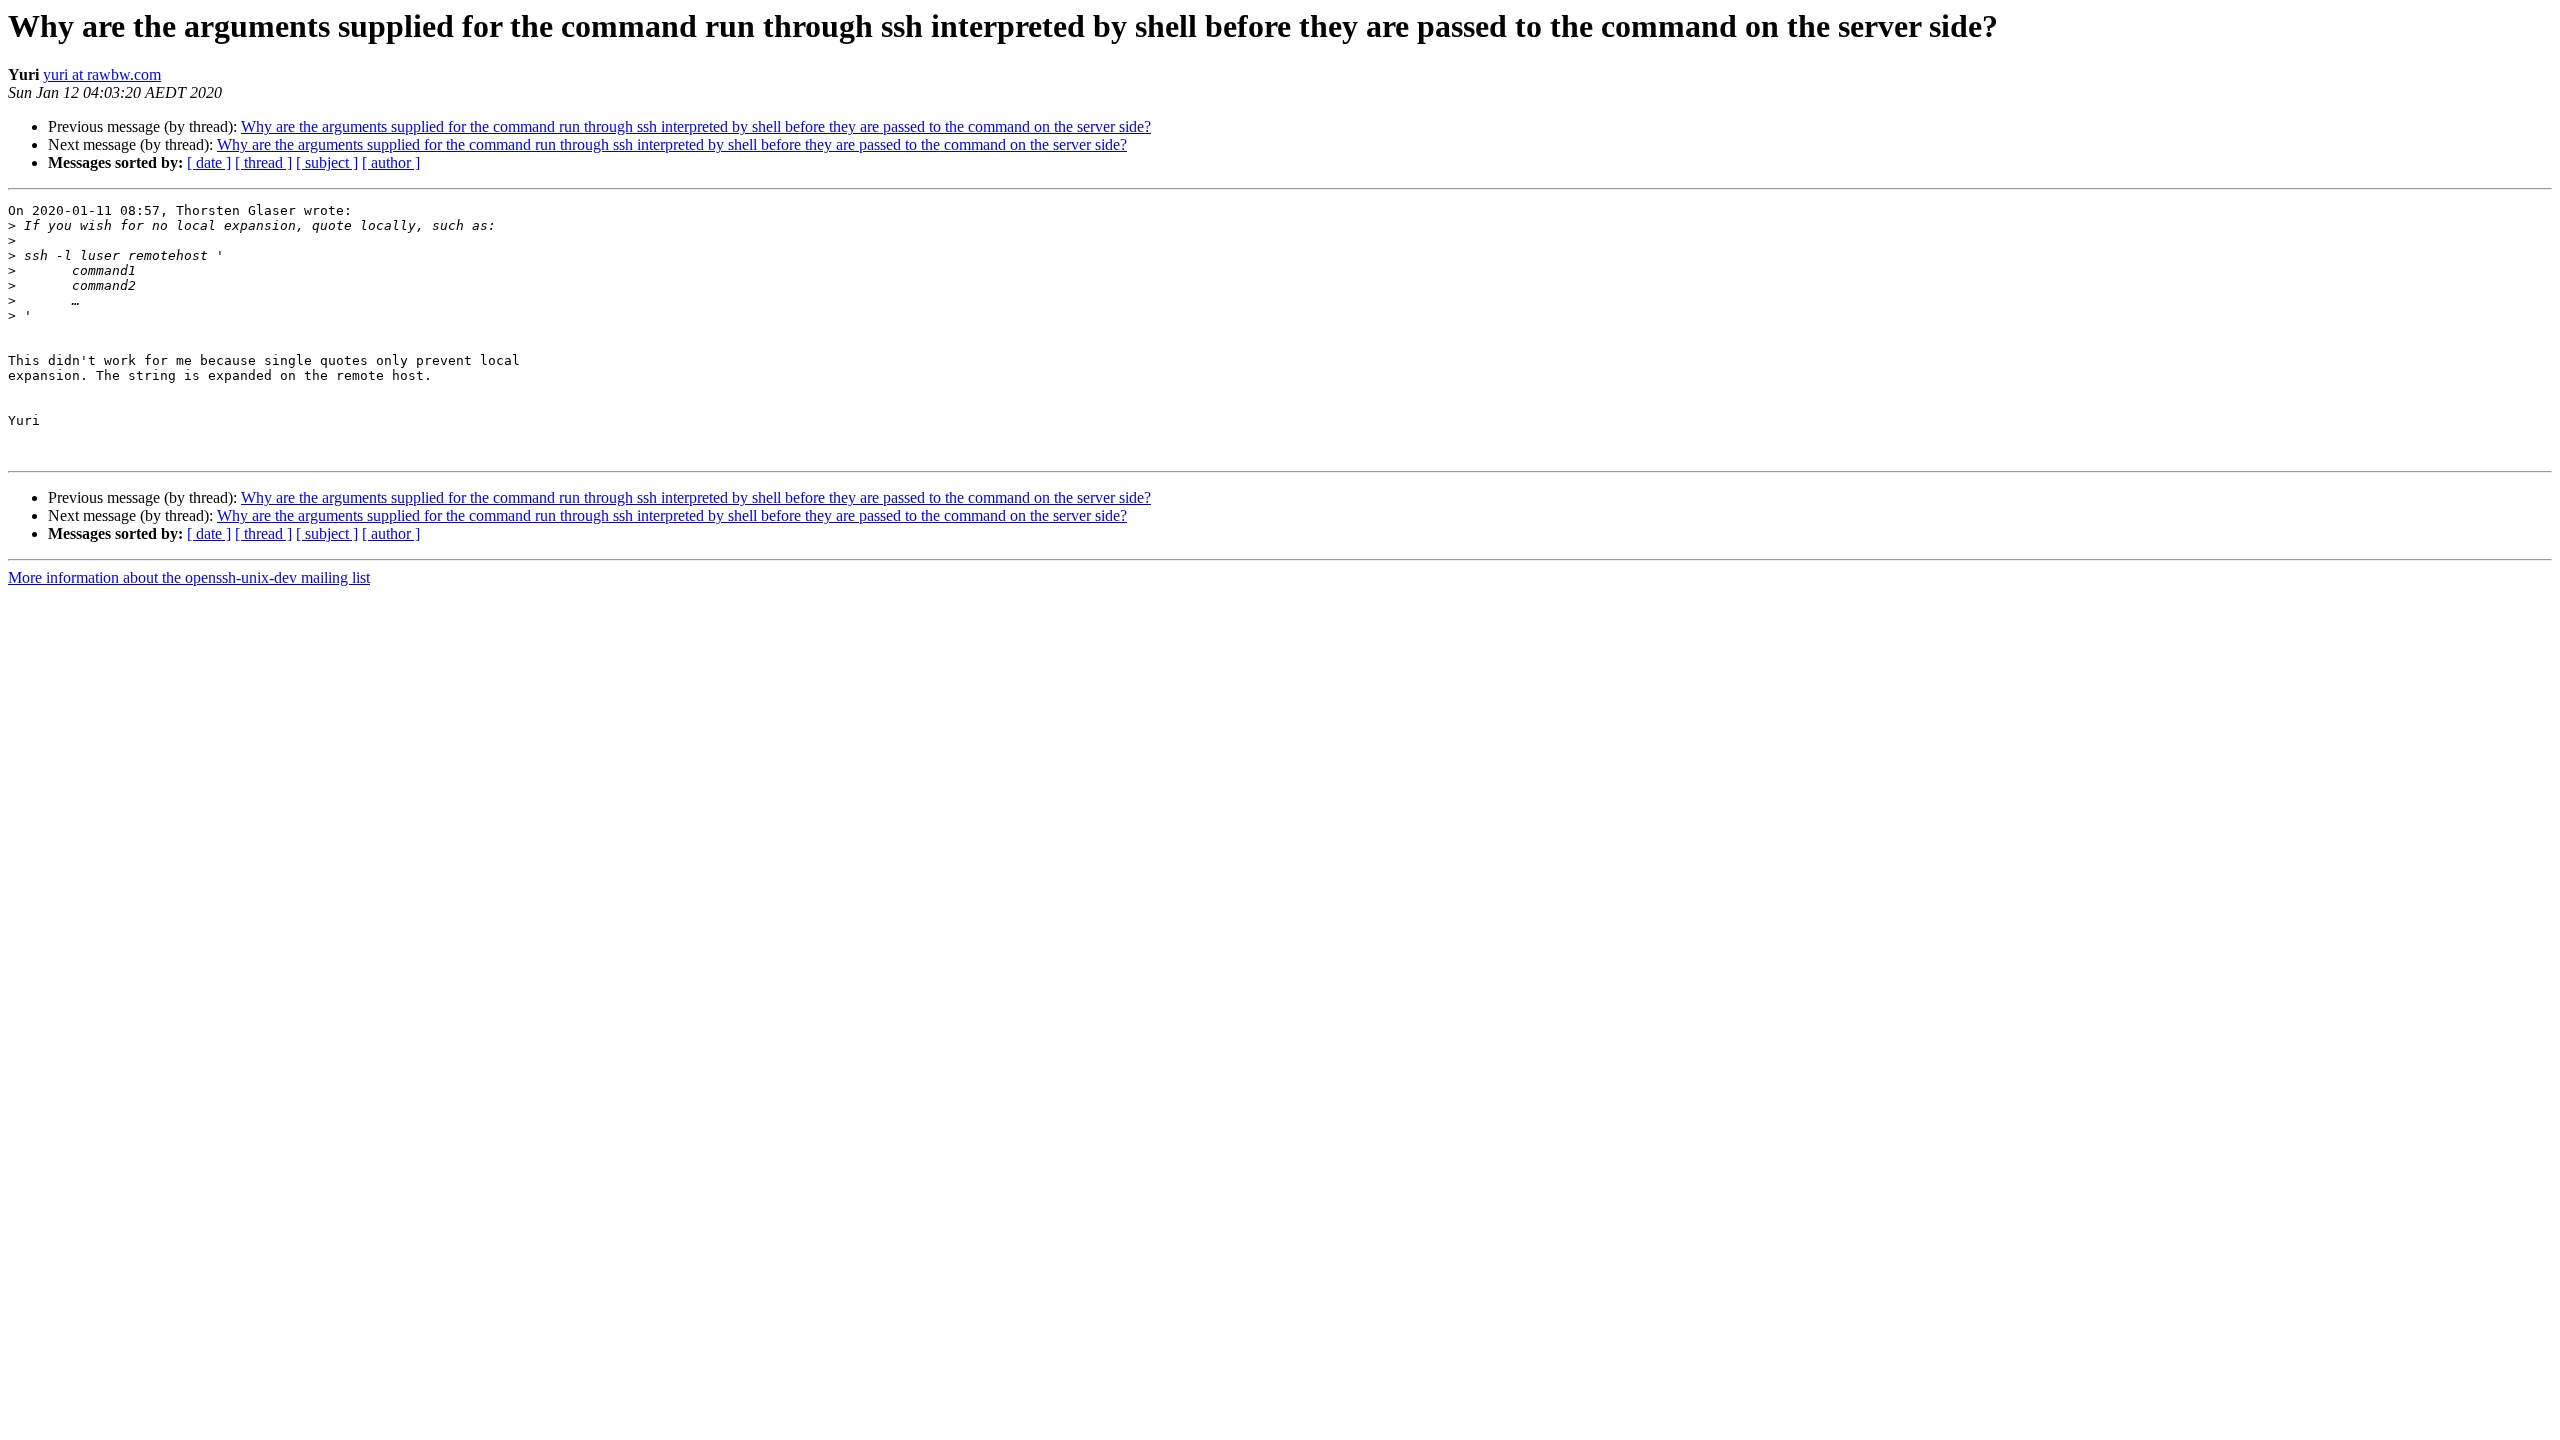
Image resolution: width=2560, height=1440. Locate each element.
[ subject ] (327, 162)
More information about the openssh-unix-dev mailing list (189, 577)
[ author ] (391, 162)
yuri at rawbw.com (102, 74)
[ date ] (209, 162)
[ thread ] (263, 162)
